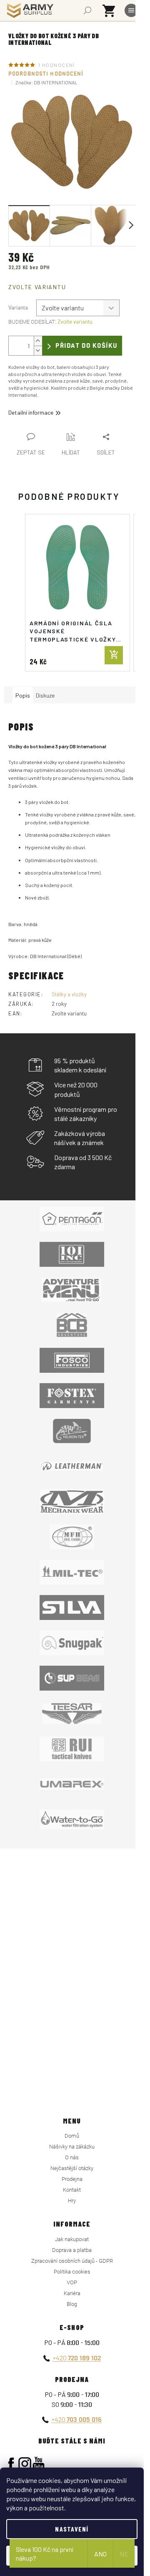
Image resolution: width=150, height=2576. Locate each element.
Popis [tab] (23, 695)
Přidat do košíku (86, 346)
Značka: (46, 82)
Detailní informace (31, 412)
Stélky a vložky (69, 994)
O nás (72, 2157)
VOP (72, 2282)
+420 (77, 2358)
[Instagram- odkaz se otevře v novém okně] (25, 2464)
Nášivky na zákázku (72, 2147)
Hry (72, 2201)
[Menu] (131, 10)
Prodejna (72, 2179)
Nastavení (72, 2529)
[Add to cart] (114, 655)
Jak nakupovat (72, 2239)
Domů (72, 2136)
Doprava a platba (72, 2250)
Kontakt (72, 2190)
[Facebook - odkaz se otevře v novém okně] (11, 2464)
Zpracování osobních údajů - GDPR (72, 2261)
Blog (72, 2304)
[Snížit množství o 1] (38, 350)
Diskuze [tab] (45, 695)
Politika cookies (72, 2272)
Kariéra (72, 2293)
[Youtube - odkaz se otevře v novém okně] (39, 2464)
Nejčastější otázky (72, 2168)
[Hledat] (87, 10)
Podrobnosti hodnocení (46, 74)
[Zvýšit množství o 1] (38, 341)
